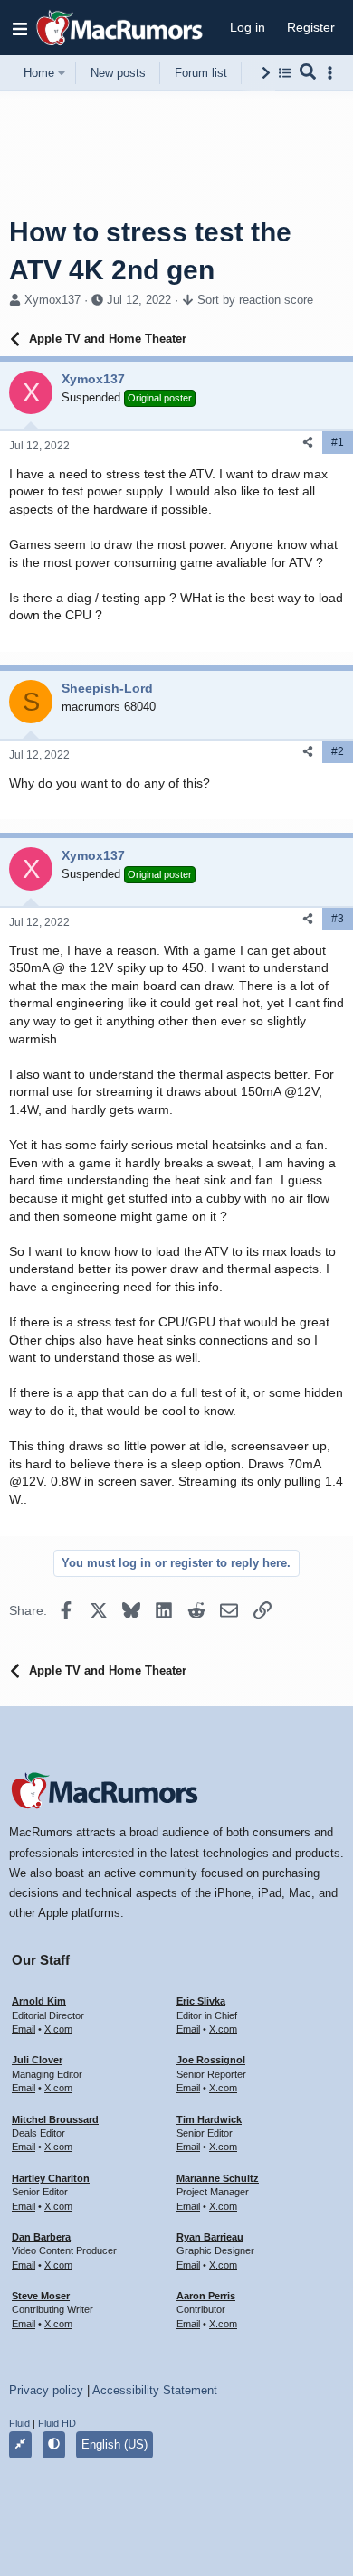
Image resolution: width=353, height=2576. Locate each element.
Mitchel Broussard (55, 2119)
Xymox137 (52, 300)
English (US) (114, 2444)
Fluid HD (57, 2423)
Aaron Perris (206, 2296)
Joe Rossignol (211, 2060)
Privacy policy (46, 2390)
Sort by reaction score (255, 300)
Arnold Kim (39, 2001)
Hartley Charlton (51, 2178)
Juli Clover (37, 2060)
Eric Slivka (201, 2001)
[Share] (308, 443)
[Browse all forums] (285, 73)
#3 (338, 919)
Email (24, 2029)
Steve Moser (41, 2296)
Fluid (19, 2423)
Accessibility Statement (155, 2390)
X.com (58, 2029)
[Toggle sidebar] (333, 73)
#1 (338, 442)
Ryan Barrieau (210, 2237)
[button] (20, 28)
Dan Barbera (41, 2237)
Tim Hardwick (209, 2119)
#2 (338, 751)
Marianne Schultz (218, 2178)
